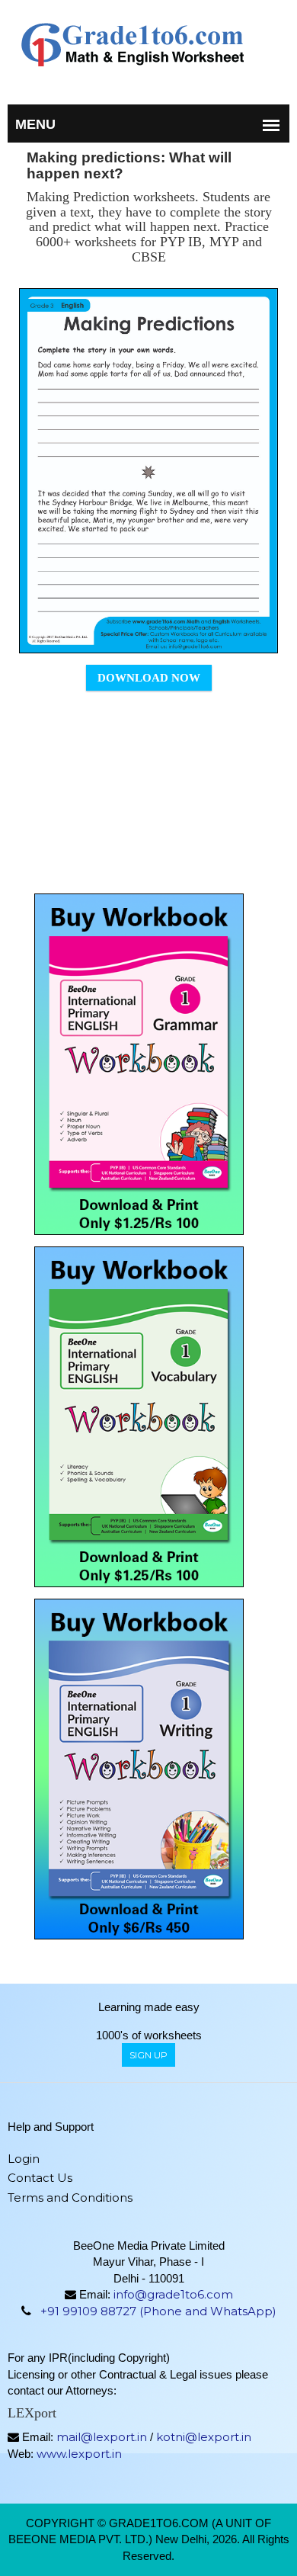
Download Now (149, 678)
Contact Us (40, 2178)
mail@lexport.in (102, 2437)
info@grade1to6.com (173, 2294)
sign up (148, 2055)
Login (24, 2159)
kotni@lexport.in (204, 2437)
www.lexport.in (79, 2454)
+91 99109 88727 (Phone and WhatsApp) (158, 2311)
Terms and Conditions (70, 2197)
